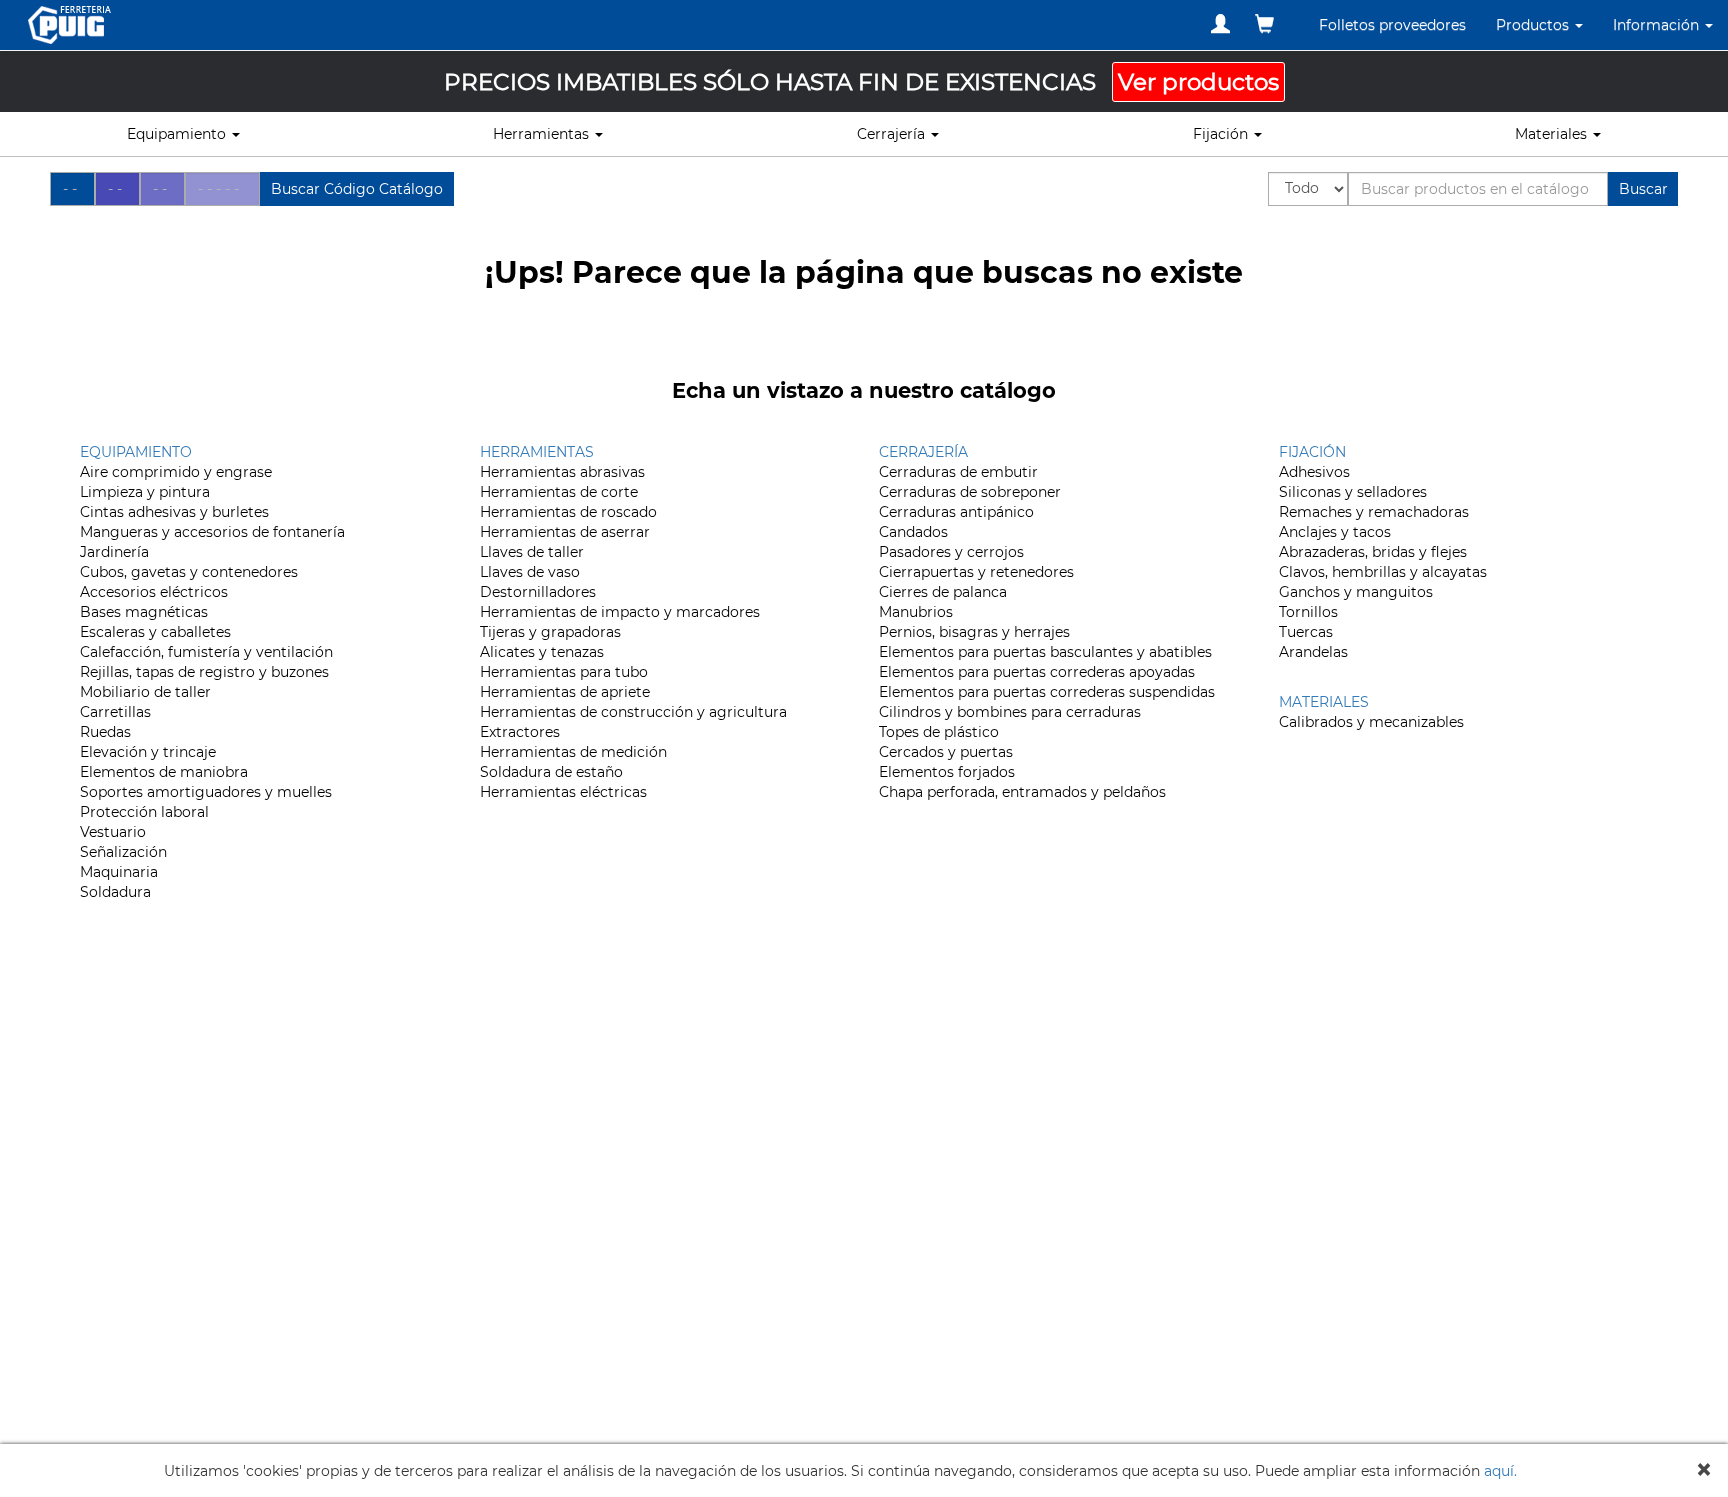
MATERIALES (1324, 702)
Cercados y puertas (946, 752)
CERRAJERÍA (923, 452)
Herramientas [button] (543, 134)
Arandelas (1313, 652)
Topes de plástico (939, 732)
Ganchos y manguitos (1356, 592)
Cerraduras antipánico (956, 512)
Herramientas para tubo (564, 672)
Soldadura (115, 892)
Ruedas (105, 732)
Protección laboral (144, 812)
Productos (1534, 25)
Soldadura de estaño (551, 772)
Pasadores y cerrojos (951, 552)
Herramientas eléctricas (563, 792)
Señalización (123, 852)
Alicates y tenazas (542, 652)
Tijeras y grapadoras (550, 632)
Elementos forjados (947, 772)
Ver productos (1198, 82)
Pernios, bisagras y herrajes (974, 632)
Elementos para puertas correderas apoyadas (1037, 672)
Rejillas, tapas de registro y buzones (204, 672)
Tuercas (1306, 632)
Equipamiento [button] (178, 134)
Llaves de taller (532, 552)
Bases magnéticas (144, 612)
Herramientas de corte (559, 492)
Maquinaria (119, 872)
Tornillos (1308, 612)
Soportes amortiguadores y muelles (206, 792)
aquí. (1500, 1471)
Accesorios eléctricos (154, 592)
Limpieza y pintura (145, 492)
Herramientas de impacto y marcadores (620, 612)
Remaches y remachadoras (1374, 512)
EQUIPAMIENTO (136, 452)
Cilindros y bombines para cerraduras (1010, 712)
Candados (913, 532)
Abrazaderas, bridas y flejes (1373, 552)
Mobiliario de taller (145, 692)
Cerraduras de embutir (958, 472)
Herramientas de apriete (565, 692)
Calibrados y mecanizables (1371, 722)
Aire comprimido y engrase (176, 472)
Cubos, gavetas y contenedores (189, 572)
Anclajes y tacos (1335, 532)
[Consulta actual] (1264, 24)
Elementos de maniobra (164, 772)
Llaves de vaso (530, 572)
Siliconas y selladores (1353, 492)
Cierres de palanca (943, 592)
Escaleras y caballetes (155, 632)
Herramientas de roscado (568, 512)
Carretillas (115, 712)
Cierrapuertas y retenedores (976, 572)
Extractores (520, 732)
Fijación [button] (1222, 134)
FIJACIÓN (1312, 452)
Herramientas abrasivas (562, 472)
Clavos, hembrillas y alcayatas (1383, 572)
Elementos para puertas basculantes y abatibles (1045, 652)
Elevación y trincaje (148, 752)
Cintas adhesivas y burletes (174, 512)
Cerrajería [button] (893, 134)
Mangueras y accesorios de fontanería (212, 532)
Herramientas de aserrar (565, 532)
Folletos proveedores (1392, 25)
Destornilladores (538, 592)
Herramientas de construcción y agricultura (633, 712)
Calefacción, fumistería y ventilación (206, 652)
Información (1658, 25)
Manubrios (916, 612)
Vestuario (113, 832)
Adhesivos (1314, 472)
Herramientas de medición (573, 752)
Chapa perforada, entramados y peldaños (1022, 792)
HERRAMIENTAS (537, 452)
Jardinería (114, 552)
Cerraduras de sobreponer (970, 492)
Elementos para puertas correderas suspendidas (1047, 692)
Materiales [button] (1553, 134)
